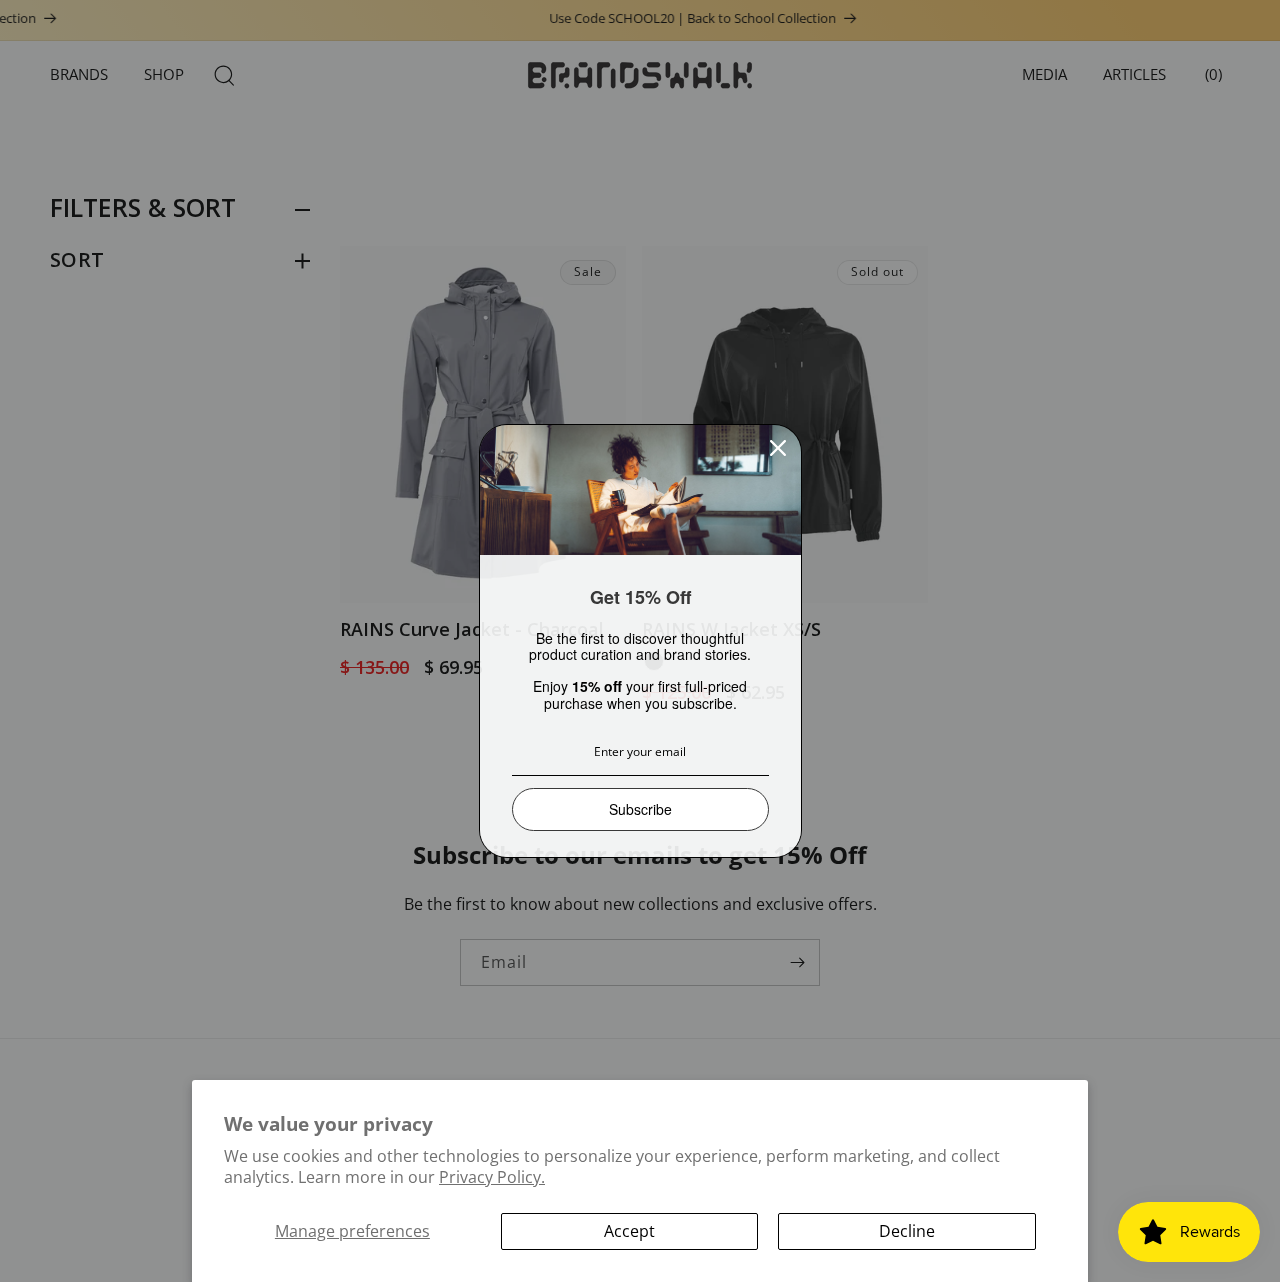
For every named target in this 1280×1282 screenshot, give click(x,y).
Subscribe (640, 809)
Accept (629, 1231)
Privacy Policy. (492, 1177)
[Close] (778, 448)
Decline (907, 1231)
